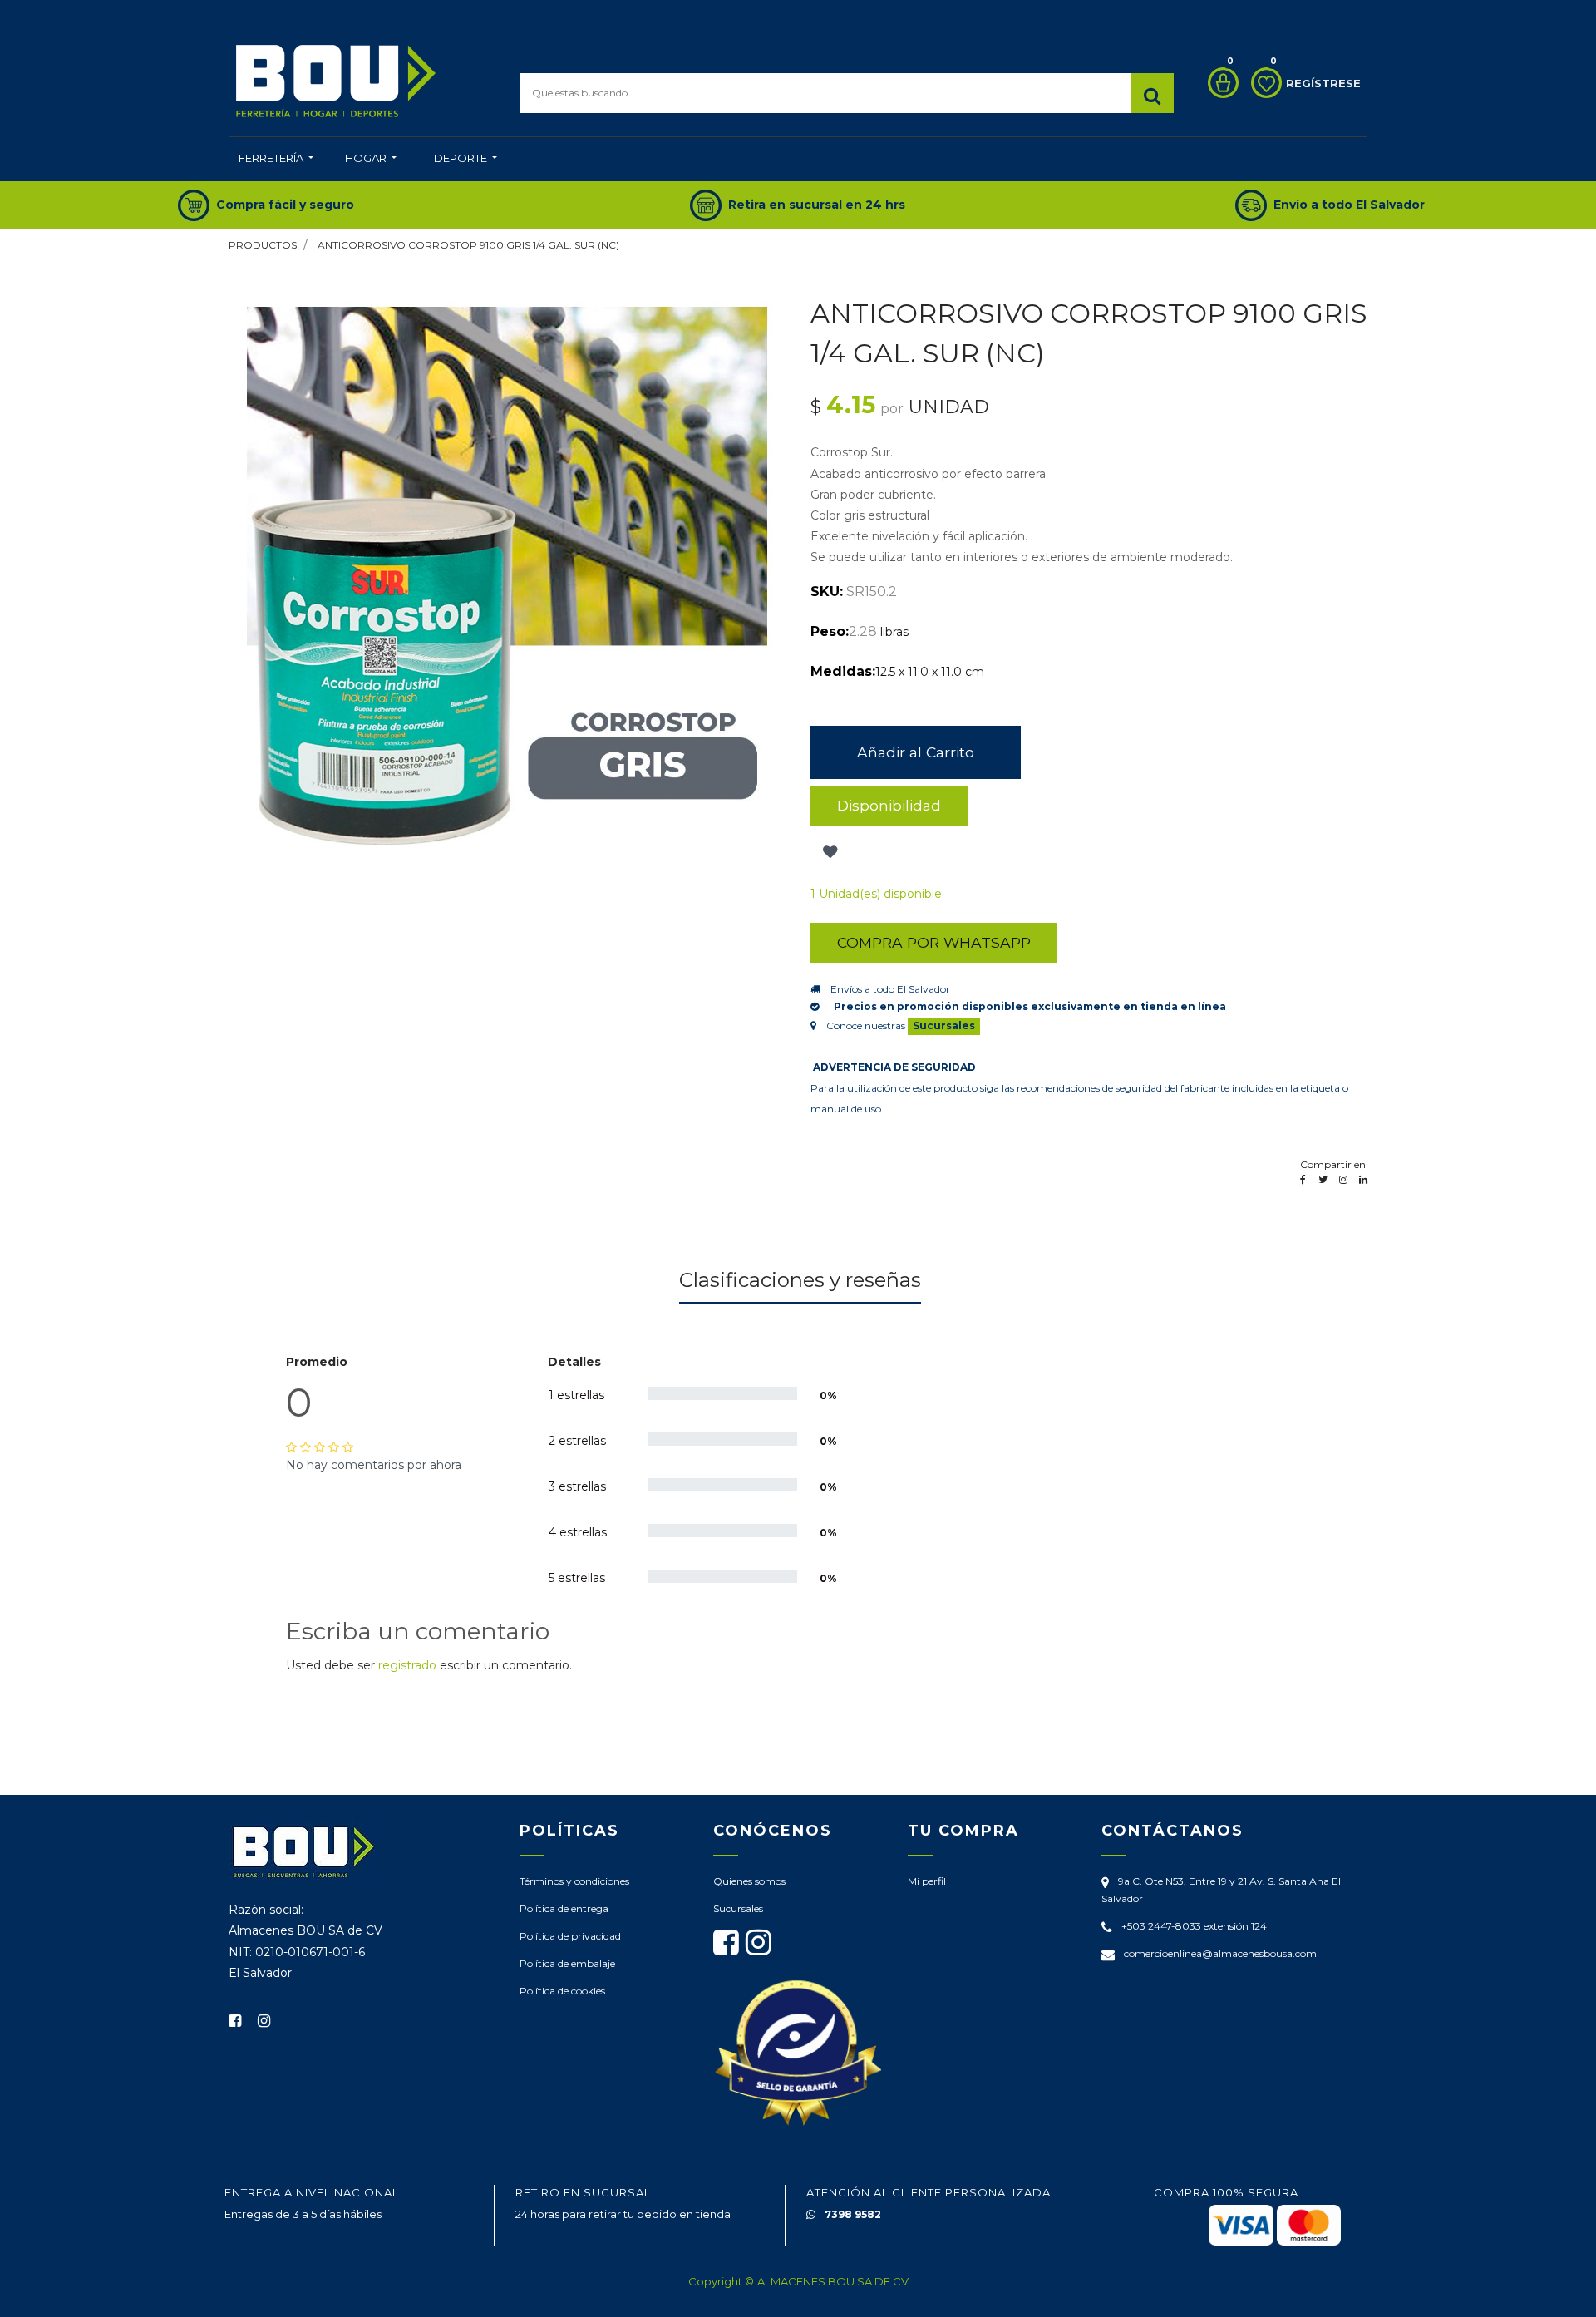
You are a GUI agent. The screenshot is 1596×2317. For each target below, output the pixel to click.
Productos (263, 245)
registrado (407, 1665)
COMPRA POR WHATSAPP (934, 942)
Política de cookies (562, 1991)
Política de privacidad (570, 1936)
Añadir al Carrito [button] (916, 752)
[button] (828, 852)
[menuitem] (276, 160)
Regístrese (1323, 83)
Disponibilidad (889, 805)
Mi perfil (927, 1881)
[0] (1219, 83)
